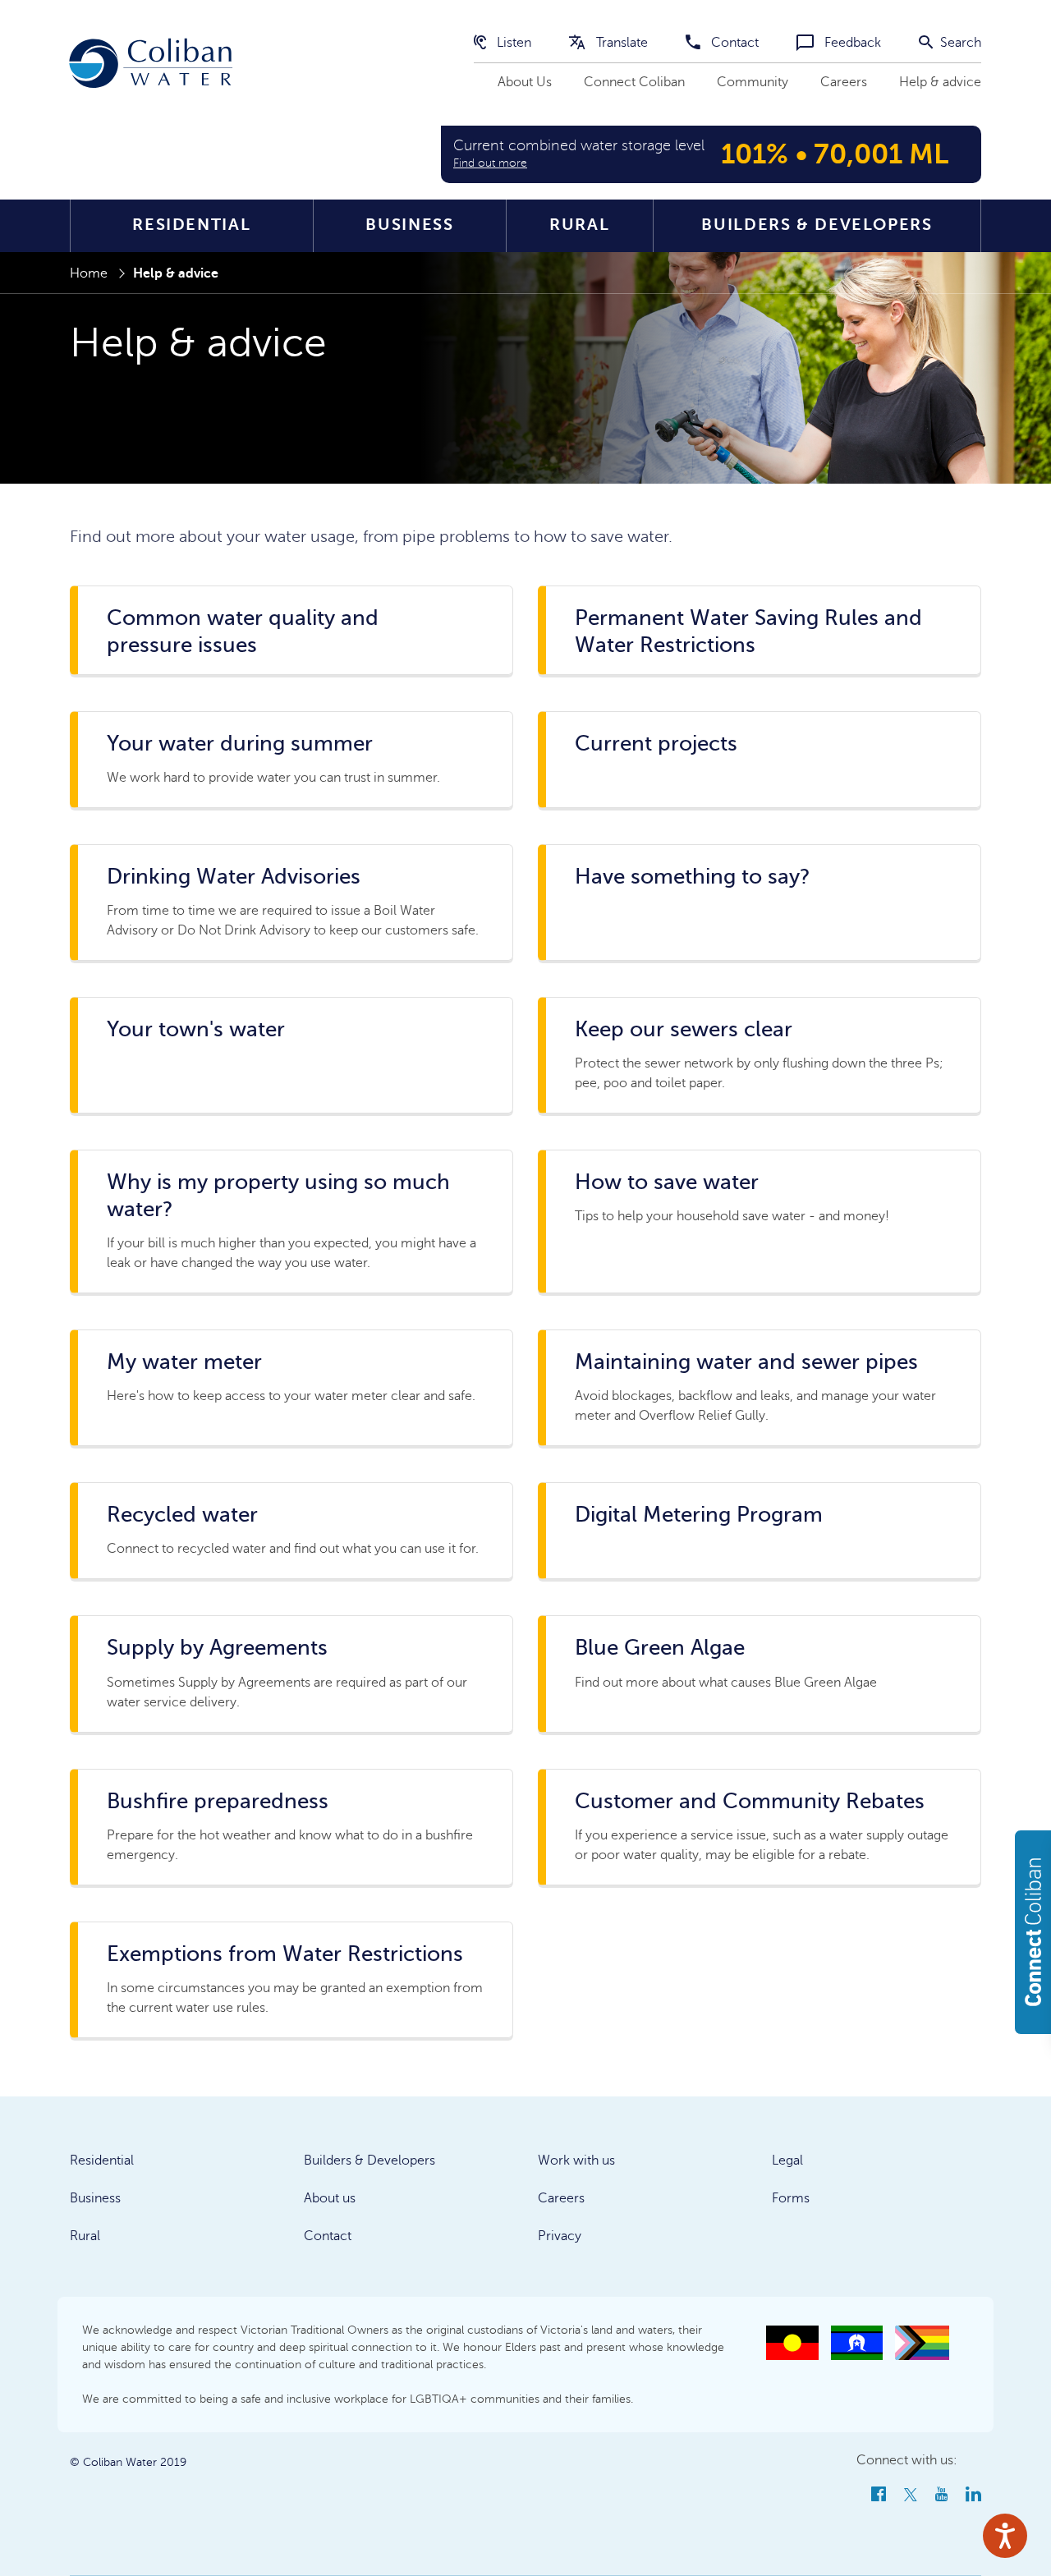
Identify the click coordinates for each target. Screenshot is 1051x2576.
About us (330, 2198)
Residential (191, 225)
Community (753, 82)
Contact (733, 43)
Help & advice (940, 82)
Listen (512, 43)
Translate (620, 43)
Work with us (576, 2160)
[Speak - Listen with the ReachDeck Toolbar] (1005, 2536)
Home (89, 273)
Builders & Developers (817, 225)
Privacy (560, 2236)
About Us (525, 82)
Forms (791, 2198)
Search (959, 43)
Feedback (851, 43)
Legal (787, 2160)
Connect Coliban (634, 82)
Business (409, 225)
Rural (579, 225)
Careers (844, 82)
